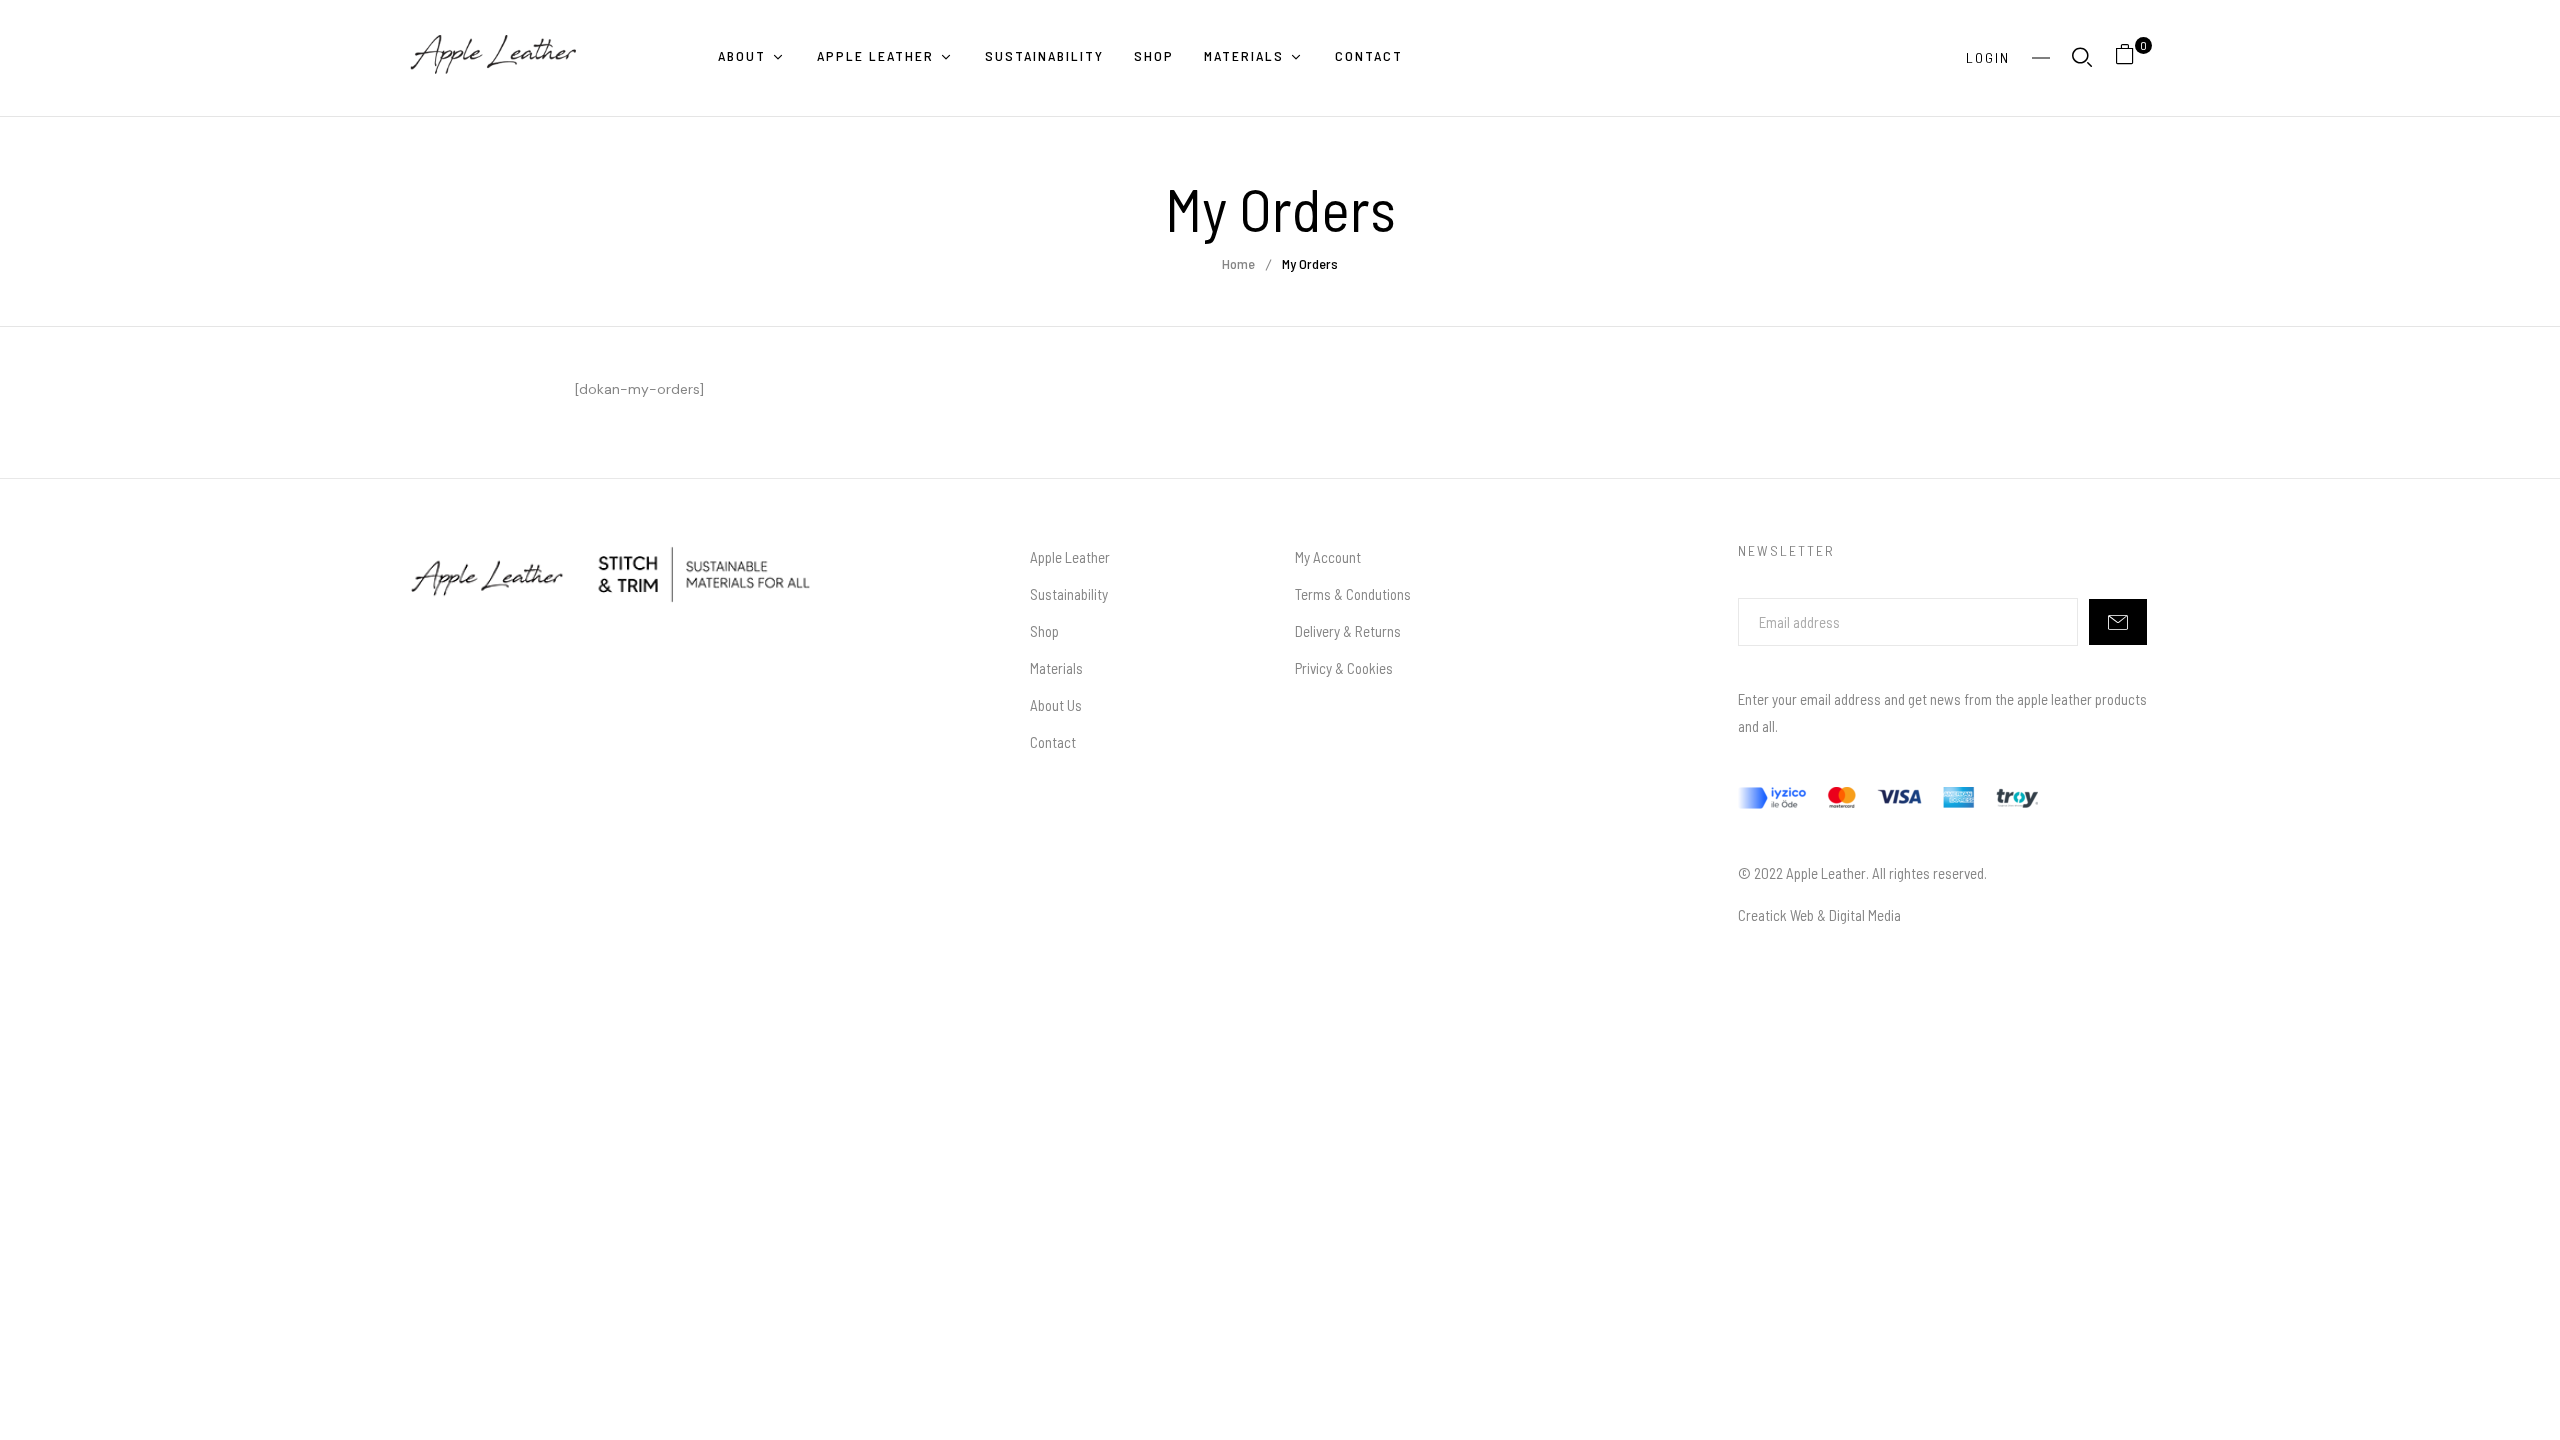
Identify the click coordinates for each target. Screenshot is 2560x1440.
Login (1988, 57)
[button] (2132, 57)
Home (1238, 263)
